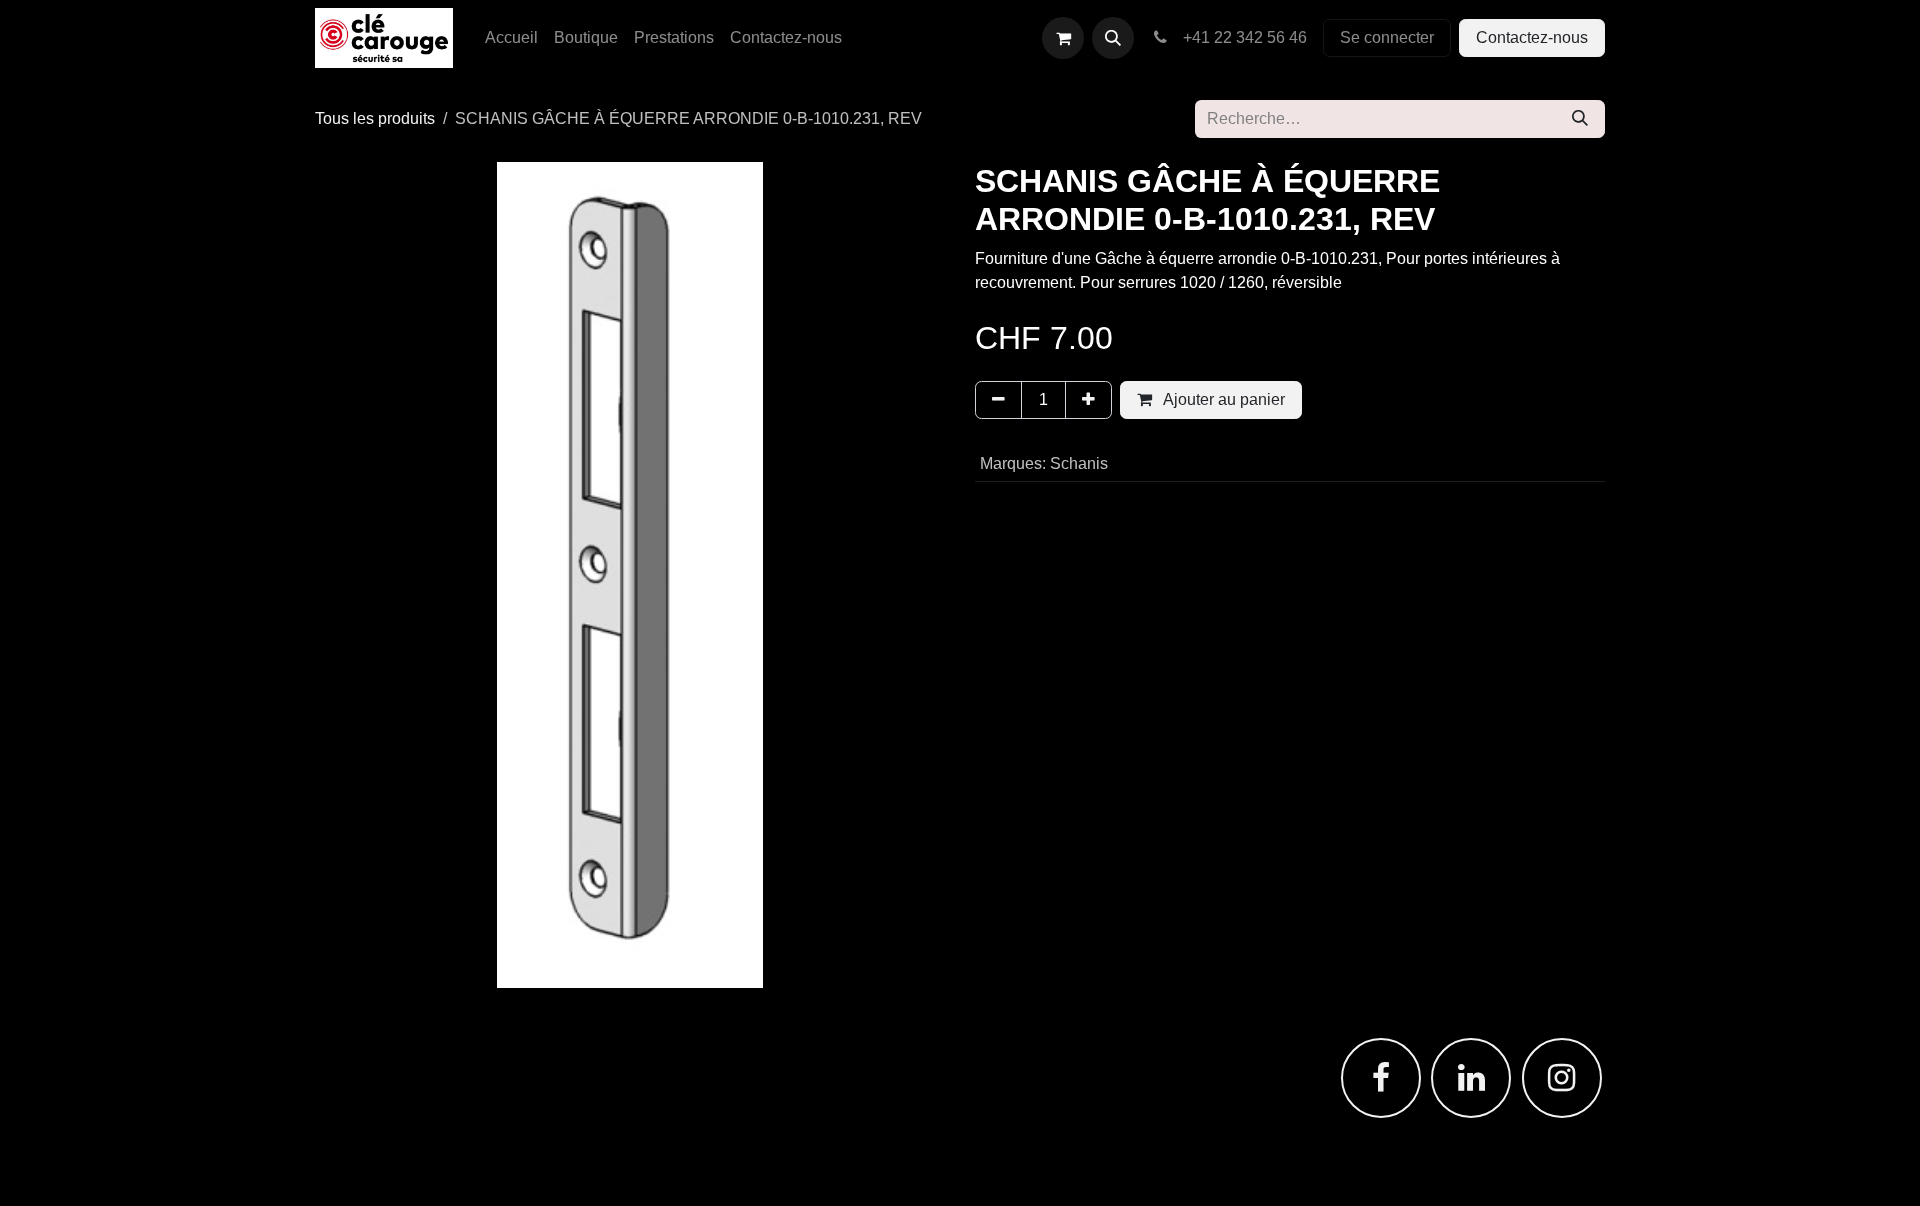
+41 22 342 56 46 (1241, 37)
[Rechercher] (1580, 119)
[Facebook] (1381, 1078)
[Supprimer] (998, 400)
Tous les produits (375, 118)
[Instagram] (1562, 1078)
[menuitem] (511, 38)
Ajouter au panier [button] (1222, 399)
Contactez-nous (1532, 37)
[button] (1113, 38)
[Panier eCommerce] (1063, 38)
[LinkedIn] (1471, 1078)
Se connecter (1387, 37)
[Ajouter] (1088, 400)
